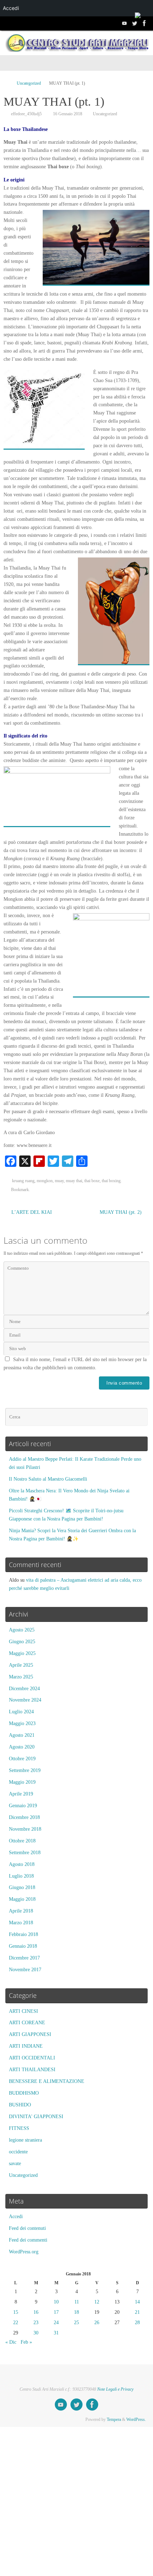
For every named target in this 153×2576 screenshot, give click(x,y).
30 (36, 2333)
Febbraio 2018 (23, 1934)
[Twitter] (134, 23)
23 (36, 2323)
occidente (18, 2152)
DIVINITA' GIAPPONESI (36, 2117)
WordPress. (136, 2419)
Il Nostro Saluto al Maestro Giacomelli (48, 1479)
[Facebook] (144, 23)
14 (137, 2302)
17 (56, 2312)
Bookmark (20, 1190)
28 (137, 2323)
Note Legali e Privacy (115, 2389)
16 (36, 2312)
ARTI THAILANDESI (32, 2070)
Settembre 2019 (25, 1770)
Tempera (114, 2419)
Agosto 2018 (22, 1864)
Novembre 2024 (25, 1700)
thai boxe (92, 1181)
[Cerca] (141, 1417)
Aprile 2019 (21, 1794)
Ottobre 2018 (22, 1841)
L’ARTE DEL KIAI (31, 1212)
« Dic (11, 2342)
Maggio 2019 (22, 1782)
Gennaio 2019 (23, 1806)
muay (59, 1181)
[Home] (7, 83)
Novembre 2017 (25, 1970)
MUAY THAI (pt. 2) (121, 1212)
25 (76, 2323)
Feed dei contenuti (27, 2228)
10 (56, 2302)
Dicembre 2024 (24, 1689)
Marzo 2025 (21, 1677)
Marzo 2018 (21, 1923)
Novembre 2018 (25, 1829)
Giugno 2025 (22, 1642)
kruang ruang (23, 1181)
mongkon (45, 1181)
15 (16, 2312)
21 (137, 2312)
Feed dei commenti (28, 2240)
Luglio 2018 (21, 1876)
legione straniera (25, 2140)
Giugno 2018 (22, 1887)
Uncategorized (29, 83)
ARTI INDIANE (26, 2046)
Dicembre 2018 (24, 1817)
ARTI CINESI (23, 2011)
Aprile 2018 (21, 1911)
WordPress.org (24, 2252)
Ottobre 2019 (22, 1759)
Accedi (16, 2217)
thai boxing (111, 1181)
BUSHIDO (20, 2105)
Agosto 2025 (22, 1630)
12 (97, 2302)
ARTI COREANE (27, 2023)
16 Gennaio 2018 (68, 114)
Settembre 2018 (25, 1853)
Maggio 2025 (22, 1653)
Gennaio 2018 (23, 1946)
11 (77, 2302)
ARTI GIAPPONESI (30, 2034)
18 (76, 2312)
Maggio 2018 (22, 1899)
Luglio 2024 (21, 1712)
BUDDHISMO (24, 2093)
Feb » (26, 2342)
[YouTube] (125, 23)
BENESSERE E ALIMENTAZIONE (47, 2081)
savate (15, 2164)
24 (56, 2323)
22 (16, 2323)
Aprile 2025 (21, 1665)
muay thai (74, 1181)
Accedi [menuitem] (11, 8)
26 (97, 2323)
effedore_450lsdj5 (26, 114)
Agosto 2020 (22, 1747)
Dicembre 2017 (24, 1958)
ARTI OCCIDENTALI (32, 2058)
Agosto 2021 (22, 1735)
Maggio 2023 (22, 1723)
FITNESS (19, 2128)
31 (56, 2333)
